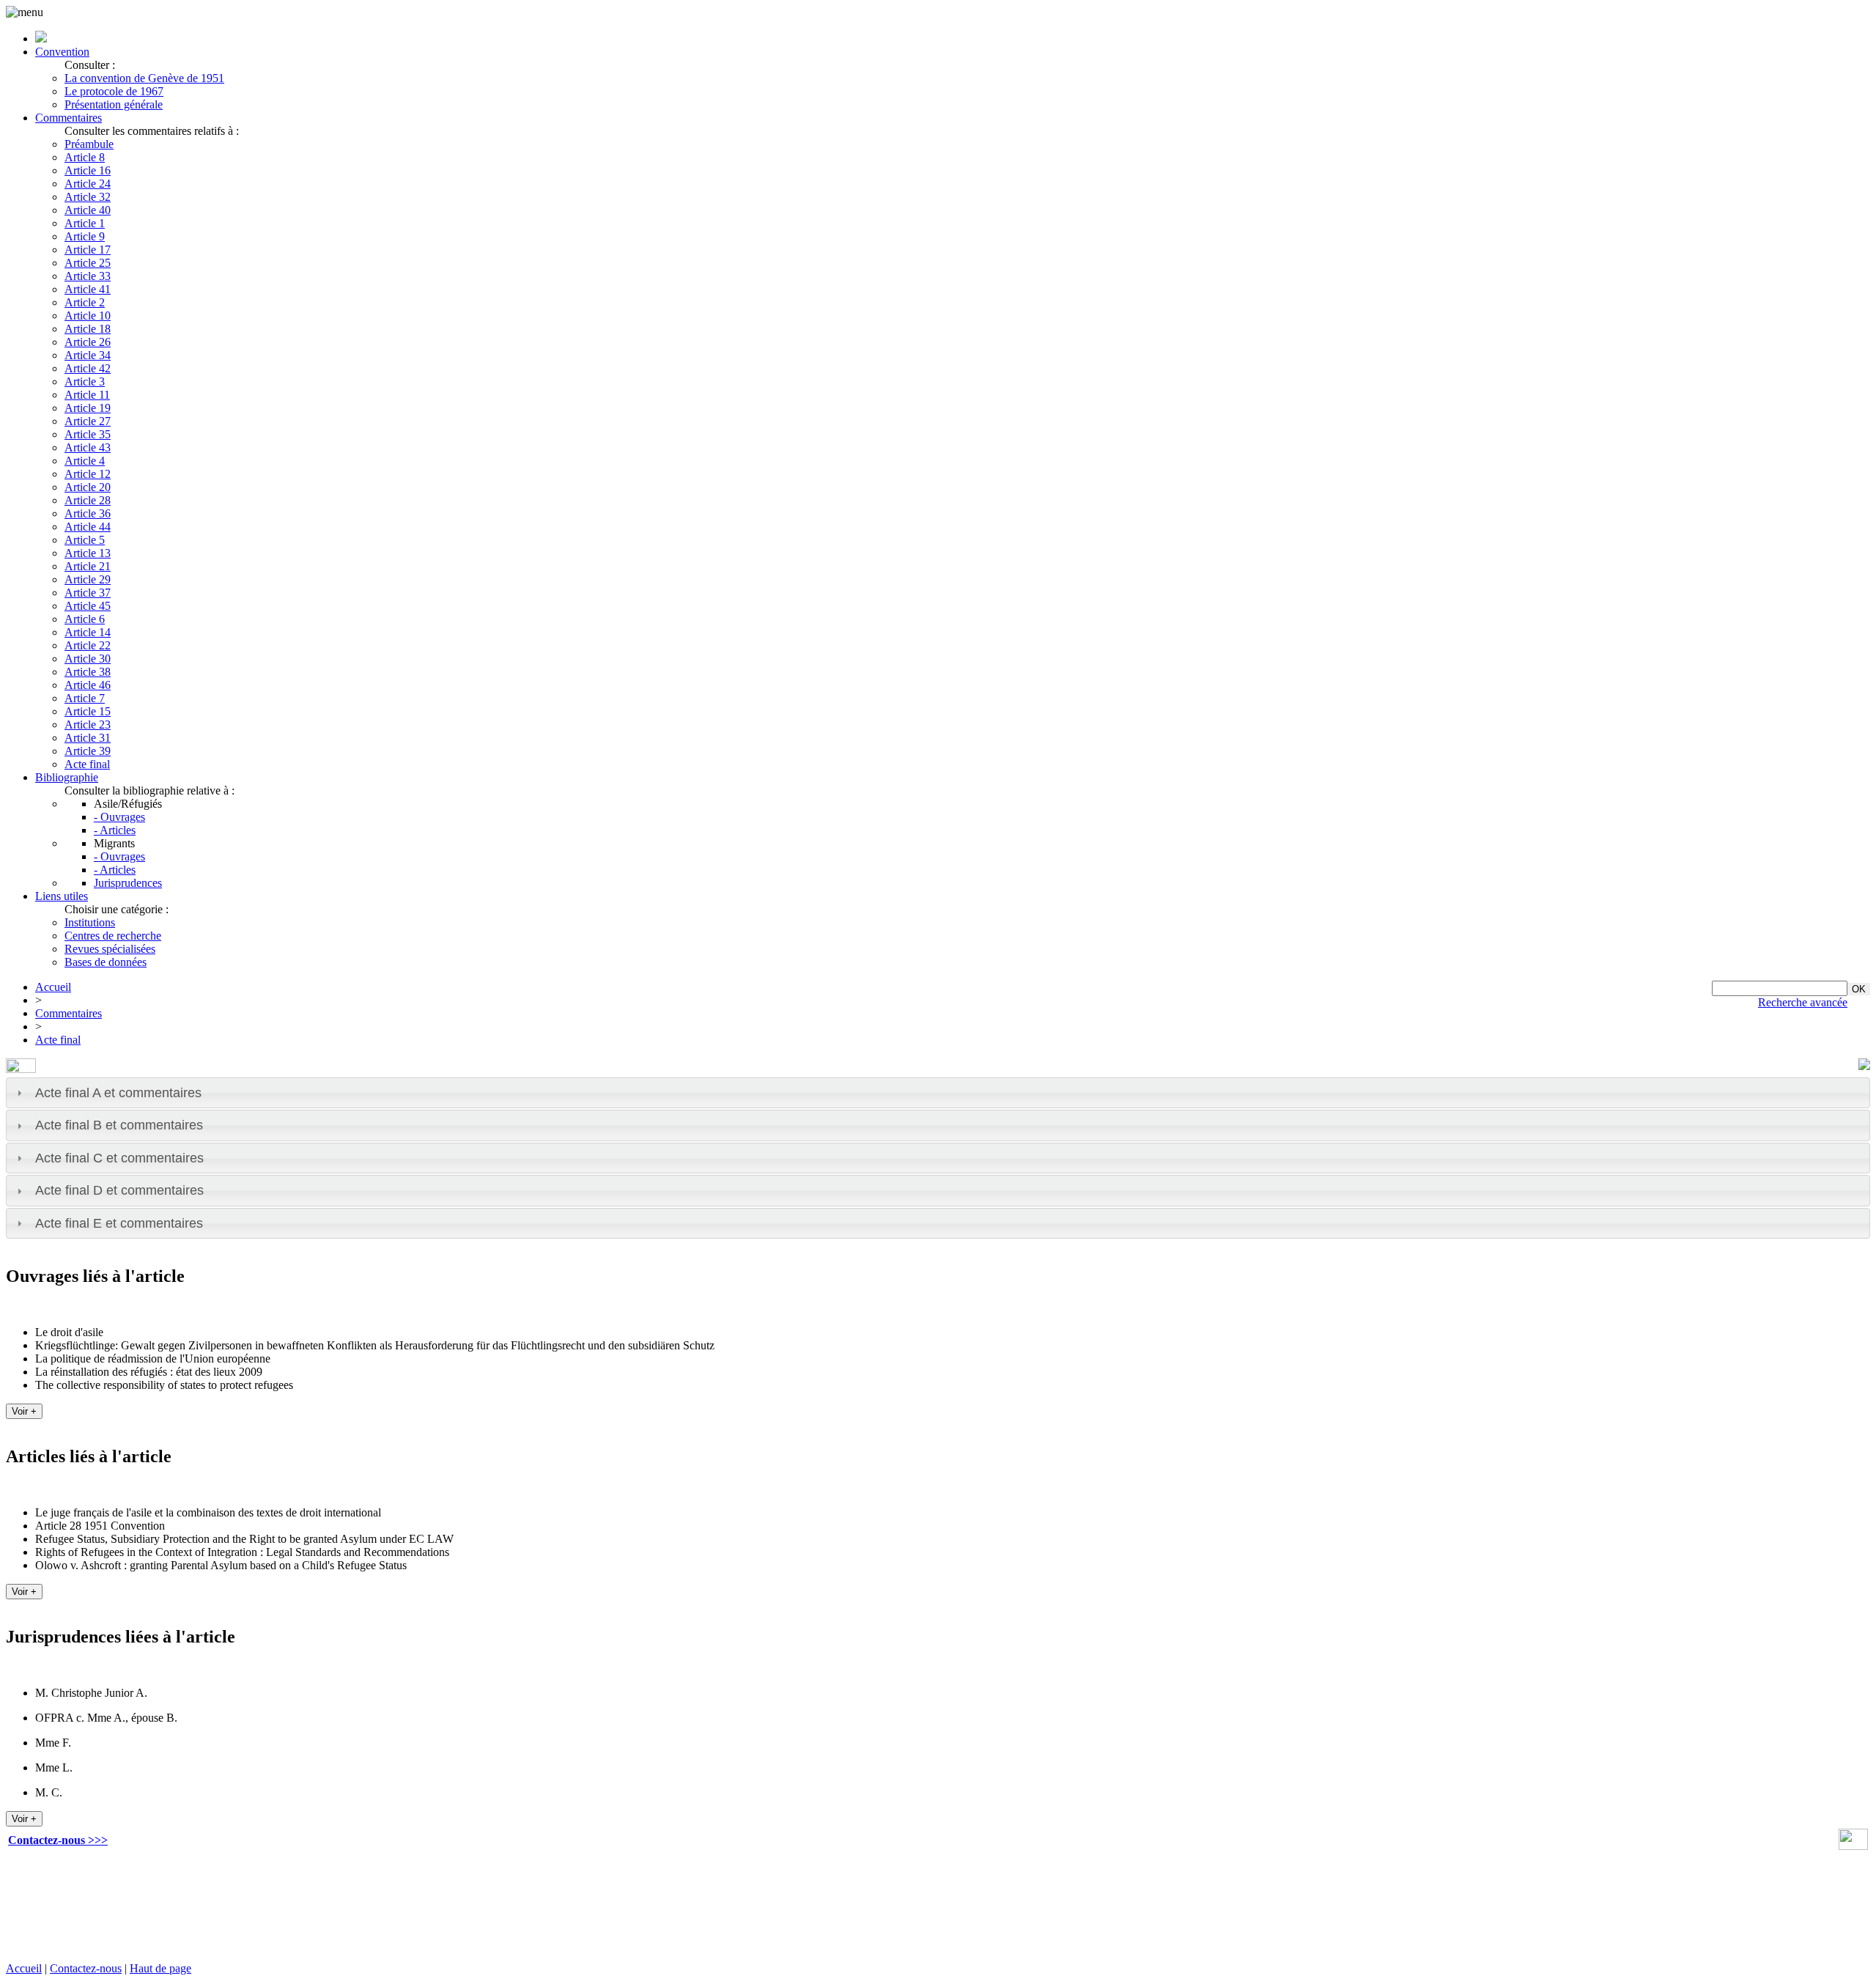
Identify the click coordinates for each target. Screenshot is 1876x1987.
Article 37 (88, 593)
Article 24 (88, 184)
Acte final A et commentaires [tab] (118, 1093)
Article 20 (88, 487)
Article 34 (88, 355)
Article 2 (85, 302)
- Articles (115, 830)
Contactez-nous (86, 1968)
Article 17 (88, 250)
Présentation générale (114, 104)
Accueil (53, 987)
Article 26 (88, 342)
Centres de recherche (113, 936)
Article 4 (85, 461)
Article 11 (87, 395)
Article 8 (85, 157)
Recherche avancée (1803, 1002)
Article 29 (88, 579)
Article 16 (88, 170)
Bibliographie (67, 777)
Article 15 (88, 711)
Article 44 (88, 527)
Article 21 (88, 566)
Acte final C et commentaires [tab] (119, 1158)
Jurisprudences (128, 883)
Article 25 (88, 263)
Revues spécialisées (110, 949)
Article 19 (88, 408)
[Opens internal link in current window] (1853, 1846)
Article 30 (88, 659)
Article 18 (88, 329)
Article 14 (88, 632)
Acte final (87, 764)
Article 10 (88, 316)
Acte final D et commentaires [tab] (119, 1190)
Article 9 (85, 236)
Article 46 (88, 685)
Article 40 (88, 210)
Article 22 (88, 645)
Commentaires (69, 118)
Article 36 (88, 513)
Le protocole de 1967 (114, 91)
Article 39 (88, 751)
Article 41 (88, 289)
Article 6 (85, 619)
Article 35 (88, 434)
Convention (62, 52)
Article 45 (88, 606)
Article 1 (85, 223)
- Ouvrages (119, 817)
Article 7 (85, 698)
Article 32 (88, 197)
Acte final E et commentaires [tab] (119, 1223)
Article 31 (88, 738)
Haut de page (160, 1968)
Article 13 (88, 553)
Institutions (90, 922)
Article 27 (88, 421)
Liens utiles (62, 896)
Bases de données (106, 962)
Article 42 (88, 368)
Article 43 (88, 447)
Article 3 (85, 381)
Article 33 (88, 276)
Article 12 (88, 474)
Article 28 (88, 500)
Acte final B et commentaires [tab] (119, 1125)
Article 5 (85, 540)
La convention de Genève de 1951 (144, 78)
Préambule (89, 144)
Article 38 (88, 672)
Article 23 (88, 725)
